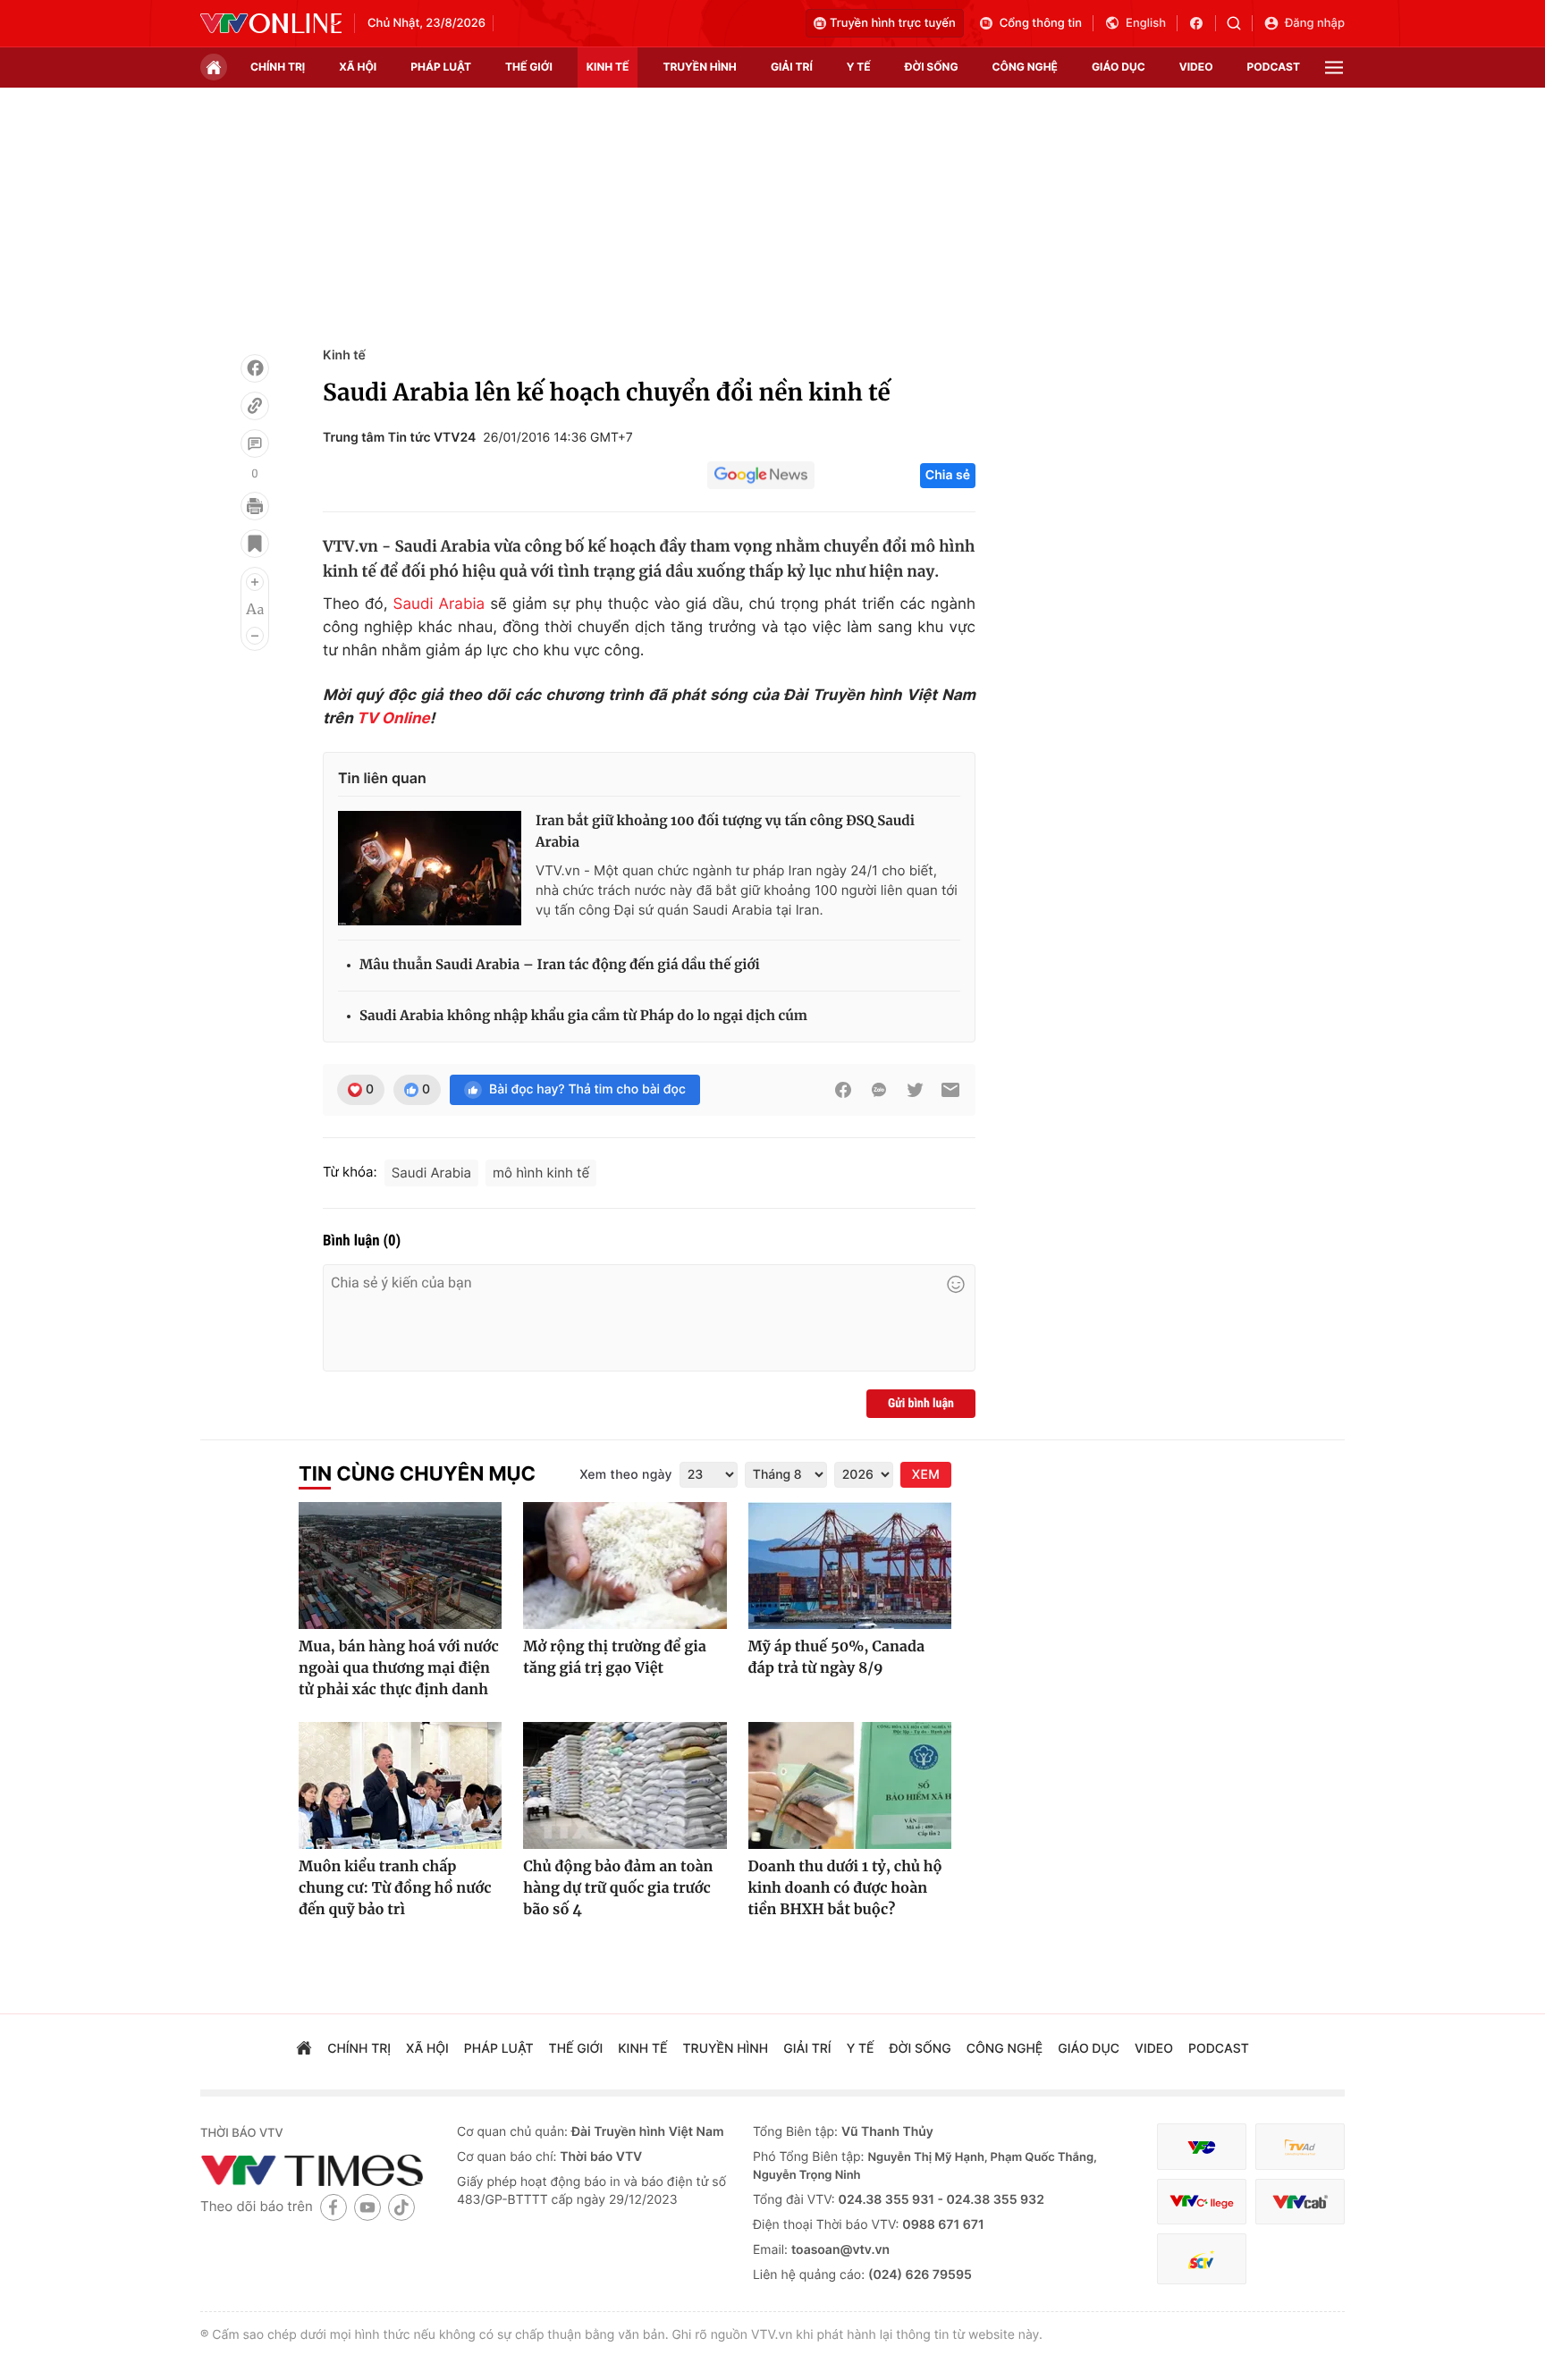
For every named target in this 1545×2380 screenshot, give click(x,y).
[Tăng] (255, 582)
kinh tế (608, 67)
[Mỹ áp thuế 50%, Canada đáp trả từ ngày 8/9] (850, 1566)
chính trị (278, 67)
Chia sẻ (948, 475)
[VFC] (1202, 2147)
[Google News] (761, 476)
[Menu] (1334, 68)
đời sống (932, 67)
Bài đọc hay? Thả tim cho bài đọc (587, 1089)
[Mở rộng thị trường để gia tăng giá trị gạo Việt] (625, 1566)
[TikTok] (401, 2207)
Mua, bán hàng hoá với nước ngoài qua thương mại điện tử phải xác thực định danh (399, 1668)
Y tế (859, 67)
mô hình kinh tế (541, 1173)
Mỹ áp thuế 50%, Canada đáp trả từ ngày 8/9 (836, 1658)
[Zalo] (879, 1090)
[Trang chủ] (214, 67)
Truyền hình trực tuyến (893, 23)
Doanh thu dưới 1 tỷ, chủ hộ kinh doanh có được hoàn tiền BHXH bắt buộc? (845, 1888)
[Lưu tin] (255, 544)
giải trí (792, 67)
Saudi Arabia (439, 604)
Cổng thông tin (1041, 23)
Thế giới (529, 67)
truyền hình (699, 67)
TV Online (393, 719)
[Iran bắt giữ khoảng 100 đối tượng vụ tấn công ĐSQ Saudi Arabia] (430, 868)
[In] (255, 506)
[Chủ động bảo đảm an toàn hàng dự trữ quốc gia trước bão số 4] (625, 1785)
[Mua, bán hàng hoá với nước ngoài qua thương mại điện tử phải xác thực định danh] (400, 1566)
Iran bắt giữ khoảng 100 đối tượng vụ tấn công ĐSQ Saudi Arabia (725, 832)
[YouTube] (367, 2207)
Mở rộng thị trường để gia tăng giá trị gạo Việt (614, 1658)
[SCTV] (1202, 2259)
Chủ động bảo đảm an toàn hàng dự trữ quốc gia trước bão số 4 (618, 1888)
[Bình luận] (255, 443)
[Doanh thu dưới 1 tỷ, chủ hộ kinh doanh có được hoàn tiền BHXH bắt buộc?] (850, 1785)
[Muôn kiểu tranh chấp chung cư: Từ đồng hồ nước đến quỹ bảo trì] (400, 1785)
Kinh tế (344, 355)
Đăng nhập (1315, 23)
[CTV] (1202, 2202)
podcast (1274, 67)
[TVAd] (1300, 2147)
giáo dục (1119, 67)
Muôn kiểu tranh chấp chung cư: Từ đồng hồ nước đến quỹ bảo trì (395, 1888)
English (1146, 23)
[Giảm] (255, 636)
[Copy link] (255, 406)
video (1196, 67)
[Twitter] (915, 1090)
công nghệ (1025, 67)
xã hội (358, 67)
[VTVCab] (1300, 2202)
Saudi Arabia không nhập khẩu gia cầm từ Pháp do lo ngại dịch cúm (583, 1016)
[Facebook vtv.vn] (1202, 23)
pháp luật (441, 67)
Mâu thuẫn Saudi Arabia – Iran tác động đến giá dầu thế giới (560, 965)
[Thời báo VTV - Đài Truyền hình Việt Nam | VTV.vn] (271, 23)
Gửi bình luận (921, 1404)
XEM (926, 1475)
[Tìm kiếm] (1240, 23)
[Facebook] (255, 368)
